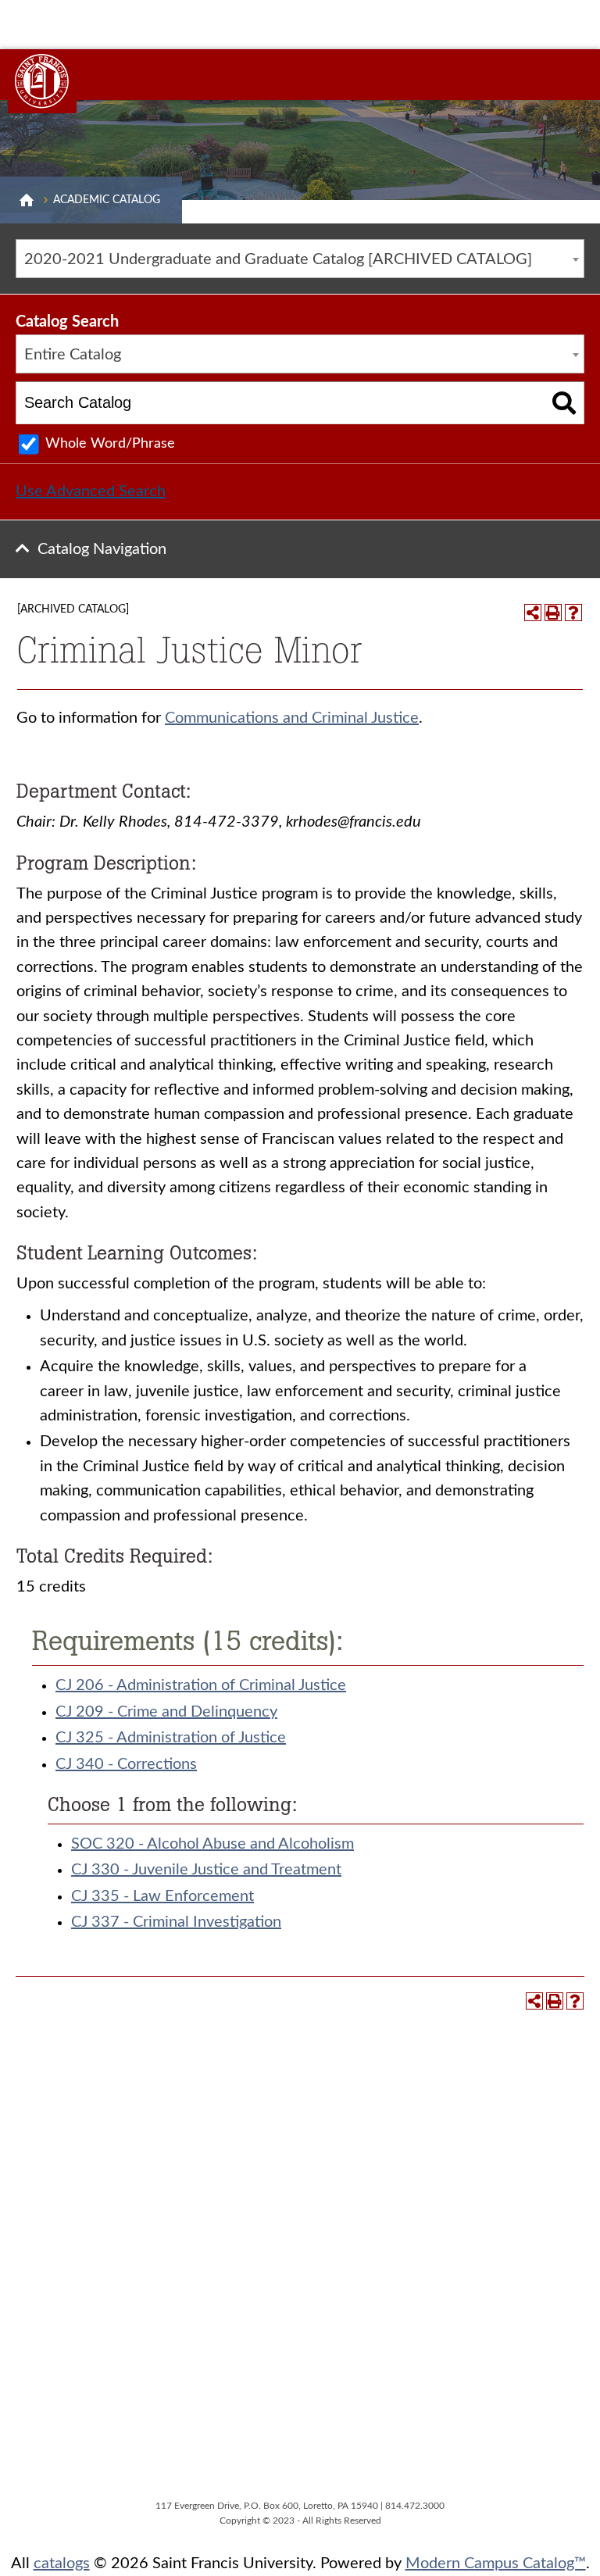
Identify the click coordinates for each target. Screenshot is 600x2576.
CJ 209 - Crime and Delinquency (166, 1712)
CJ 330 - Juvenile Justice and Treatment (206, 1870)
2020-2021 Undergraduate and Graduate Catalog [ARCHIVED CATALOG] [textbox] (278, 259)
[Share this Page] (533, 613)
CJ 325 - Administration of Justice (171, 1738)
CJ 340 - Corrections (126, 1764)
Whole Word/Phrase (110, 444)
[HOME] (27, 200)
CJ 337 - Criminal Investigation (176, 1922)
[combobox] (300, 259)
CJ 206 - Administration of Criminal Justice (201, 1685)
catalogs (62, 2563)
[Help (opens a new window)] (573, 613)
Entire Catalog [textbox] (73, 355)
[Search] (564, 403)
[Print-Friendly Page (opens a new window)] (553, 613)
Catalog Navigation (102, 549)
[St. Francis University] (42, 81)
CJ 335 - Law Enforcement (162, 1896)
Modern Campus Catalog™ (496, 2563)
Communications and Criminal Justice (292, 718)
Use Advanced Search (91, 491)
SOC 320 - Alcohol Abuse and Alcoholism (212, 1844)
